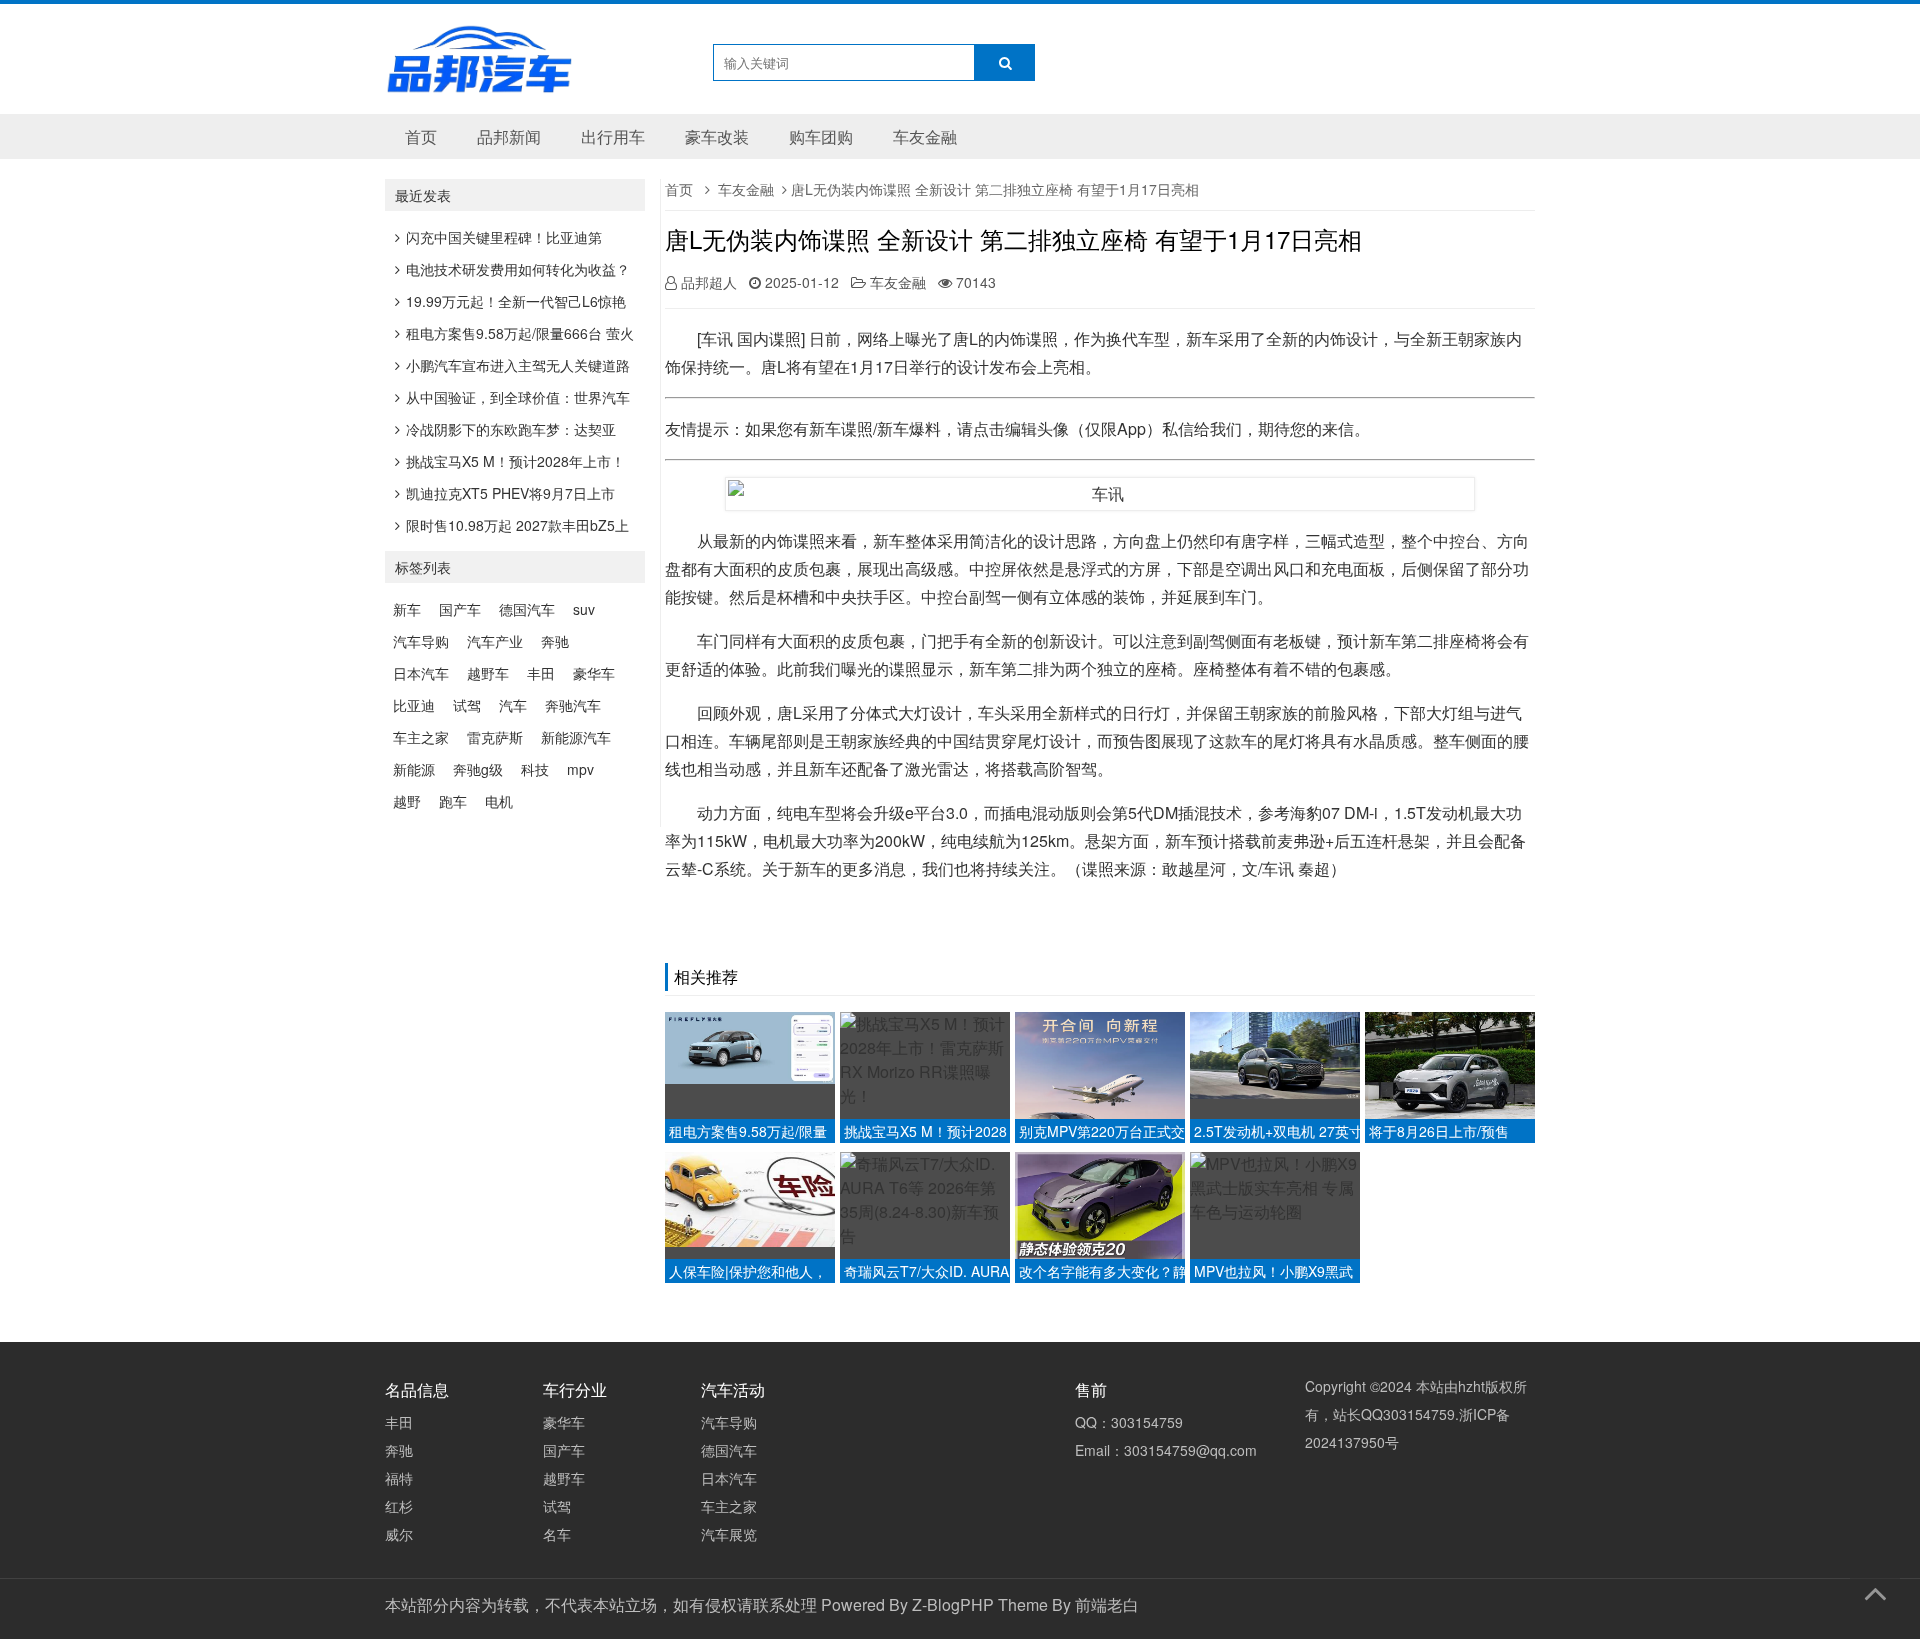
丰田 (541, 673)
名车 (557, 1534)
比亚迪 (414, 705)
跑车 (453, 801)
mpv (580, 769)
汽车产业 (495, 641)
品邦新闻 (509, 136)
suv (584, 609)
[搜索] (1005, 62)
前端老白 (1107, 1604)
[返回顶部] (1875, 1590)
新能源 (414, 769)
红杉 (399, 1506)
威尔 (399, 1534)
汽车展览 (729, 1534)
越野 (407, 801)
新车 (407, 609)
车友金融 (925, 136)
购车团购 (821, 136)
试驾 (467, 705)
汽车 (513, 705)
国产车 (460, 609)
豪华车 (594, 673)
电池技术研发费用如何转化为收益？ (518, 269)
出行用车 (613, 136)
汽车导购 (421, 641)
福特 (399, 1478)
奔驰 (555, 641)
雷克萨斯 (495, 737)
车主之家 (421, 737)
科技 (535, 769)
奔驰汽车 (573, 705)
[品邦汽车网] (479, 81)
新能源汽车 (576, 737)
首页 (421, 136)
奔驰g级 (478, 769)
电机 (499, 801)
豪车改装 (717, 136)
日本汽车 (421, 673)
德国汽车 (527, 609)
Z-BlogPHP (953, 1604)
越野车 (488, 673)
